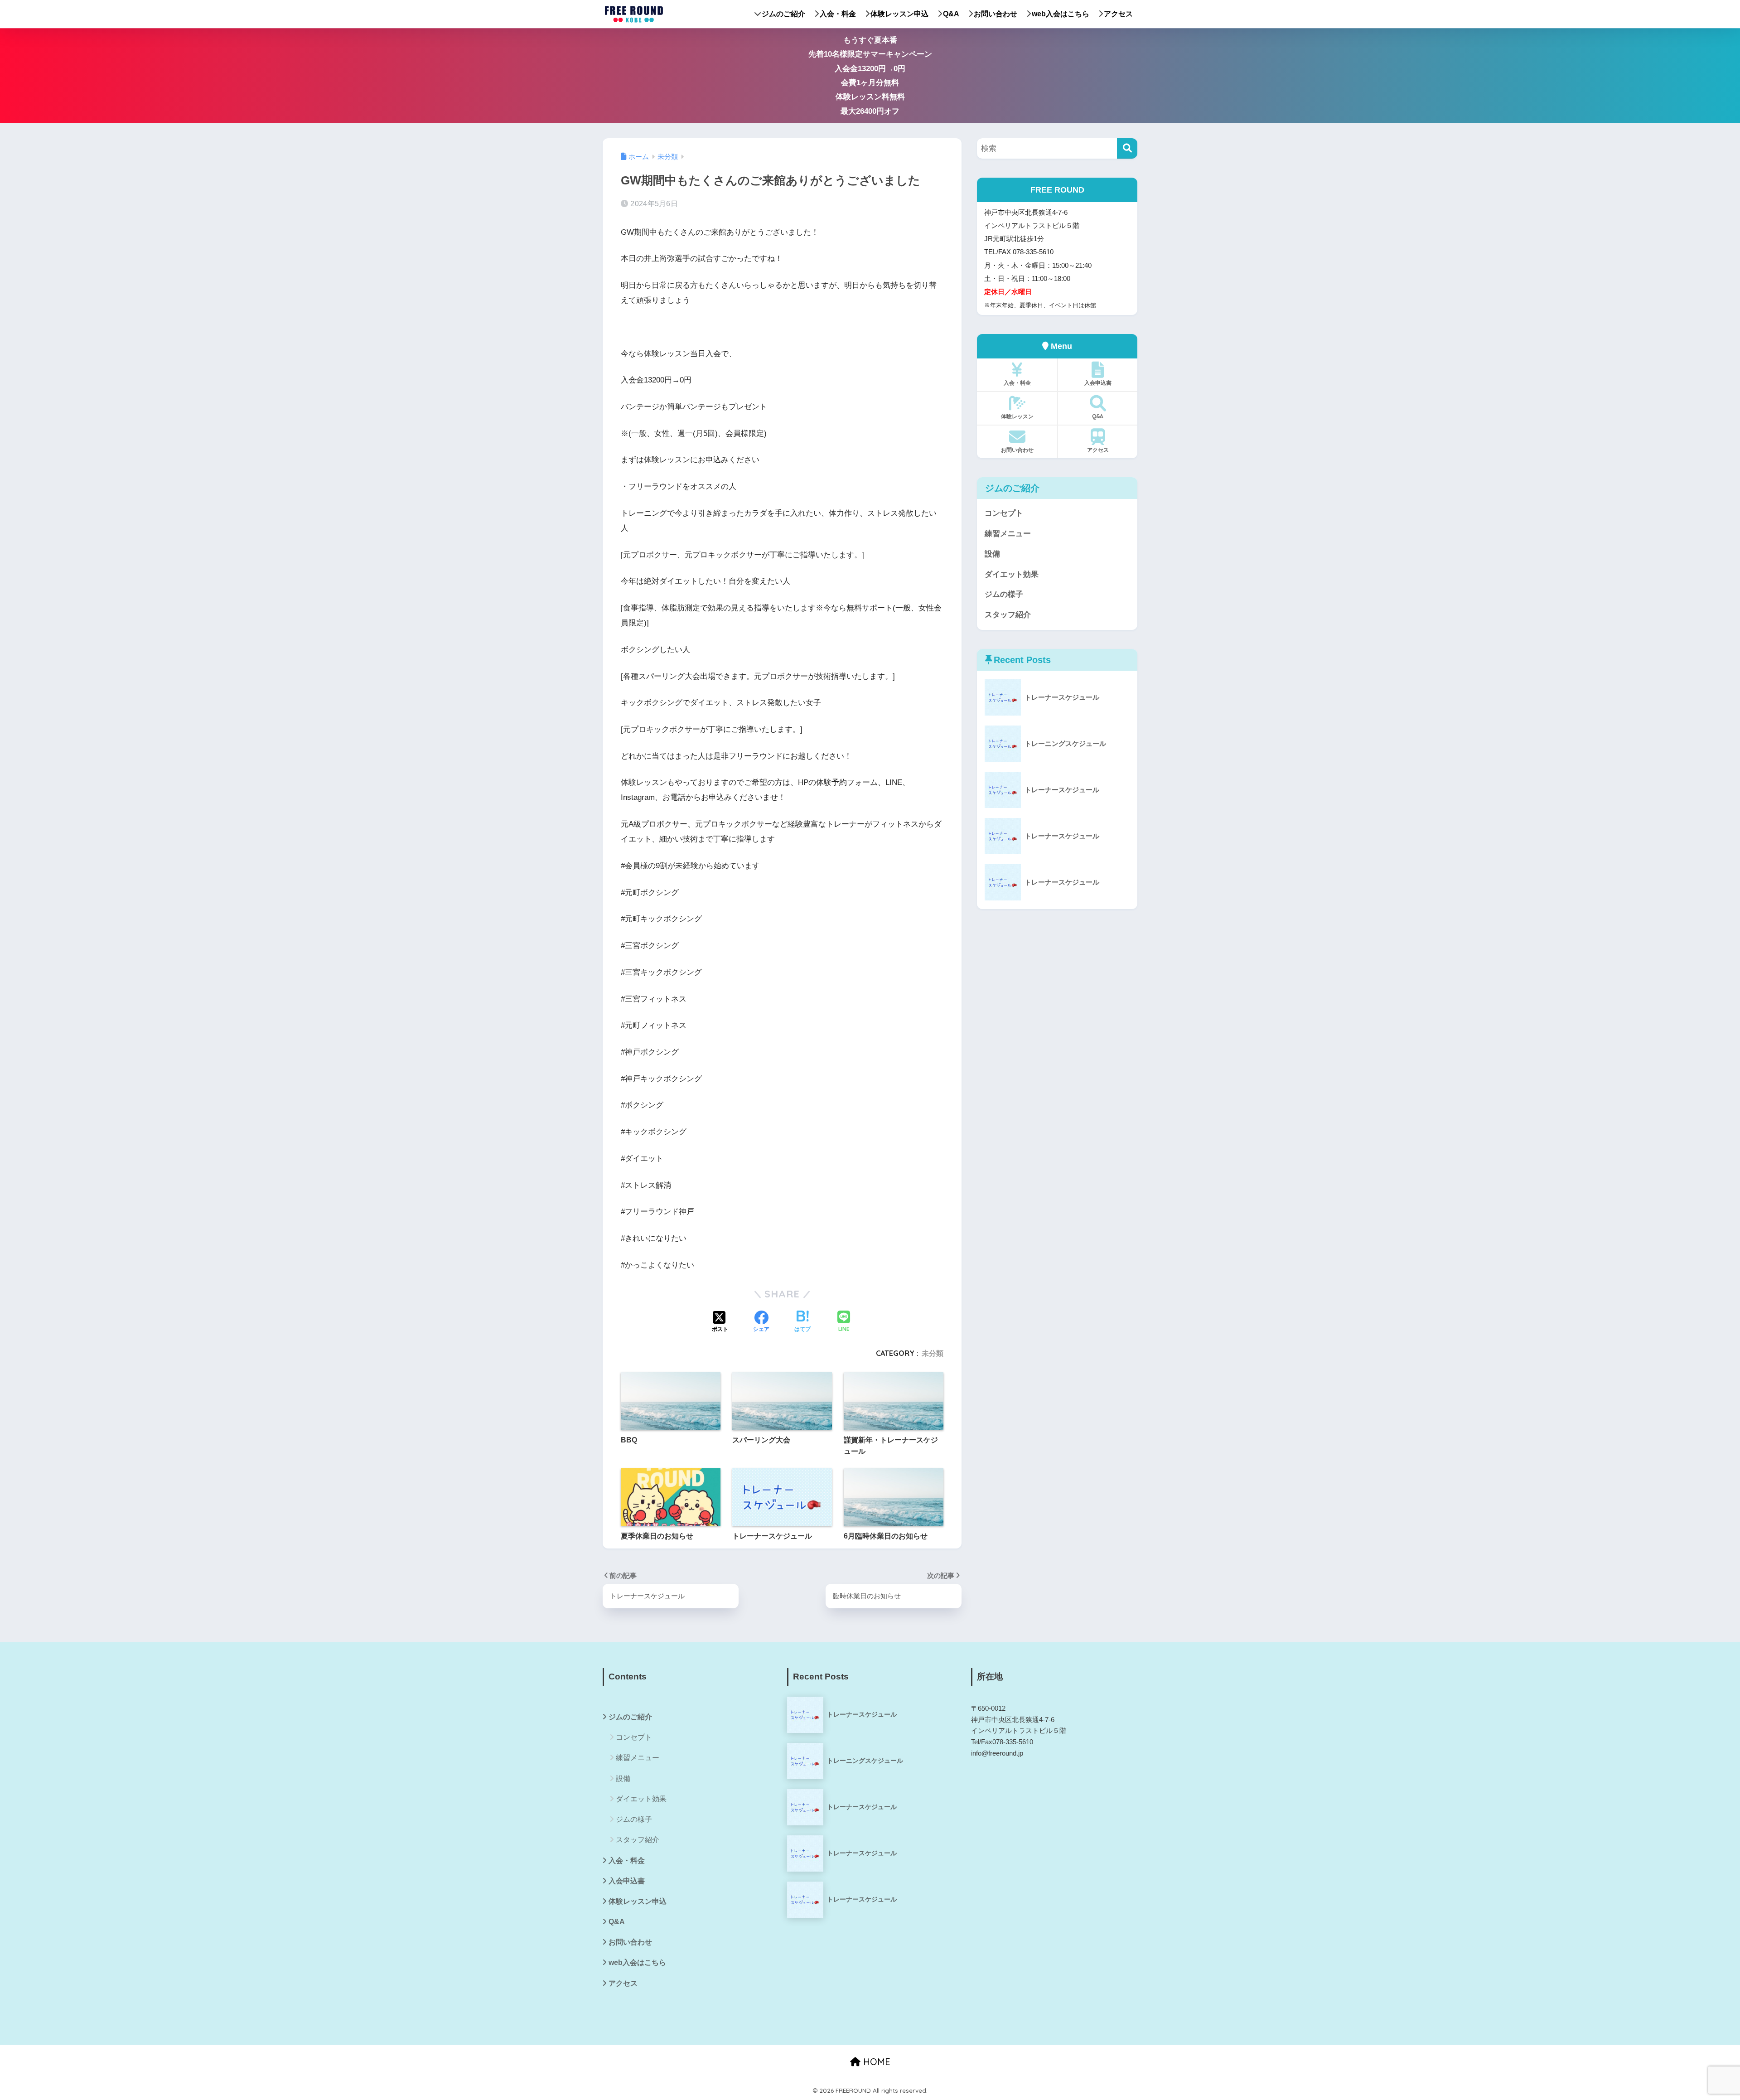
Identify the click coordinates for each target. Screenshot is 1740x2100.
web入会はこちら (1061, 14)
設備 (992, 554)
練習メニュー (1008, 534)
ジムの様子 (1004, 594)
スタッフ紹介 (1008, 615)
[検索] (1127, 148)
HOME (875, 2062)
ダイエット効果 (1012, 574)
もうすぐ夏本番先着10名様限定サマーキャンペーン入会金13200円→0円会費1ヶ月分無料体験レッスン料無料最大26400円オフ (870, 76)
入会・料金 (838, 14)
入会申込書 (1098, 383)
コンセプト (1004, 513)
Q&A (951, 14)
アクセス (1118, 14)
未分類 (933, 1353)
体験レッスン (1017, 416)
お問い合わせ (996, 14)
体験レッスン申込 (899, 14)
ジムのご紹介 (783, 14)
